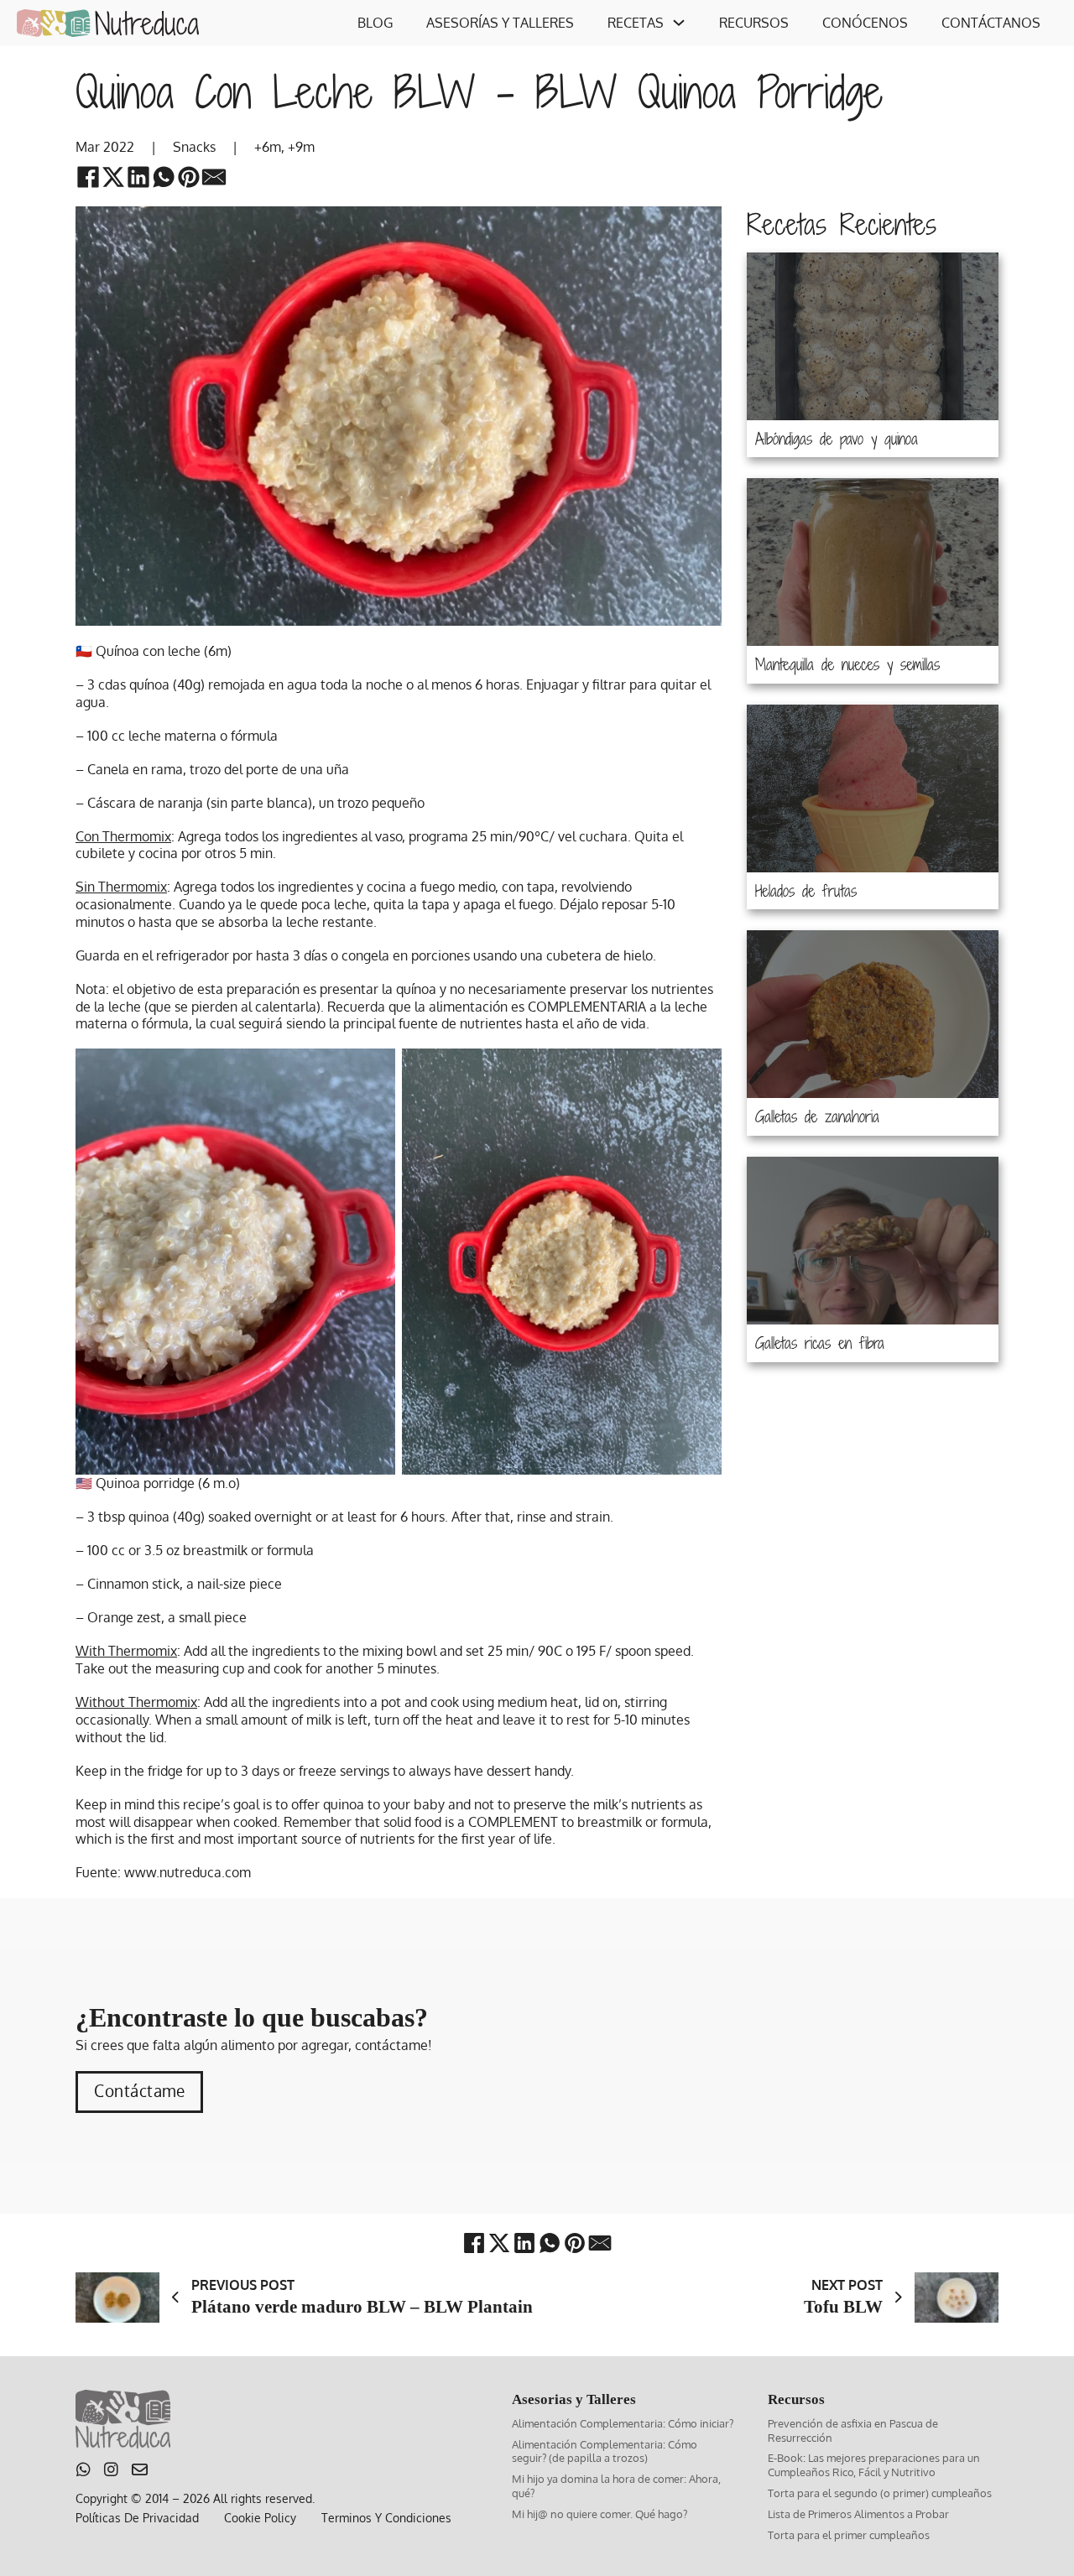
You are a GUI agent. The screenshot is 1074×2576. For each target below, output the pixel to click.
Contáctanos (991, 23)
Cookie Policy (260, 2518)
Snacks (194, 147)
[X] (113, 177)
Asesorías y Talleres (500, 23)
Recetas (636, 23)
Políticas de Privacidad (137, 2518)
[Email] (214, 177)
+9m (301, 147)
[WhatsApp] (164, 177)
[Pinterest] (189, 177)
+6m (268, 147)
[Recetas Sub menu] (679, 23)
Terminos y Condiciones (386, 2518)
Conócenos (865, 23)
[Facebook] (88, 177)
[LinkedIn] (138, 177)
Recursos (754, 23)
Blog (375, 23)
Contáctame (139, 2091)
